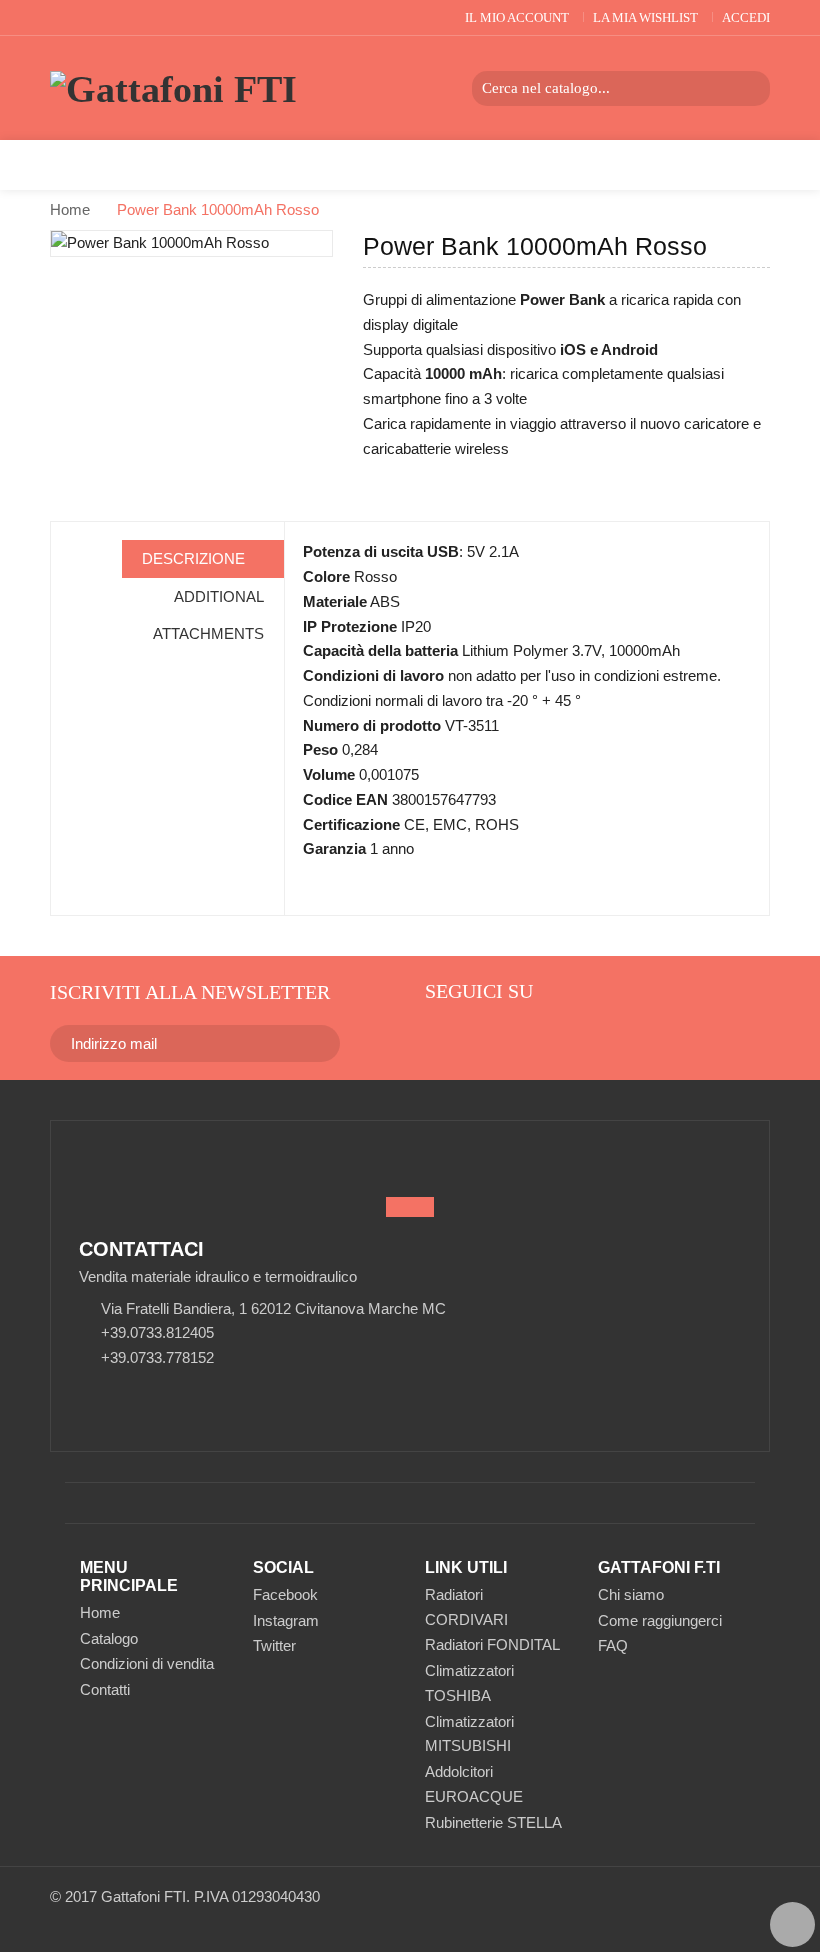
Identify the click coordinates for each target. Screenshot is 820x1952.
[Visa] (709, 1907)
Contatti (105, 1689)
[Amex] (763, 1907)
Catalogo (109, 1638)
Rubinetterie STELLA (493, 1822)
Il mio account (517, 17)
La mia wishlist (645, 17)
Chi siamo (631, 1594)
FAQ (613, 1645)
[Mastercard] (655, 1907)
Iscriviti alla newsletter (190, 992)
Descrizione (195, 558)
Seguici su (479, 991)
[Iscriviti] (310, 1042)
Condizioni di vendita (147, 1663)
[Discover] (736, 1907)
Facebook (285, 1594)
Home (70, 209)
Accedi (746, 17)
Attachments (208, 633)
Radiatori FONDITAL (492, 1644)
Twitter (274, 1645)
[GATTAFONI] (438, 1037)
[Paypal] (682, 1907)
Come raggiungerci (660, 1620)
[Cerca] (753, 88)
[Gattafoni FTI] (173, 90)
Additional (219, 596)
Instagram (286, 1620)
